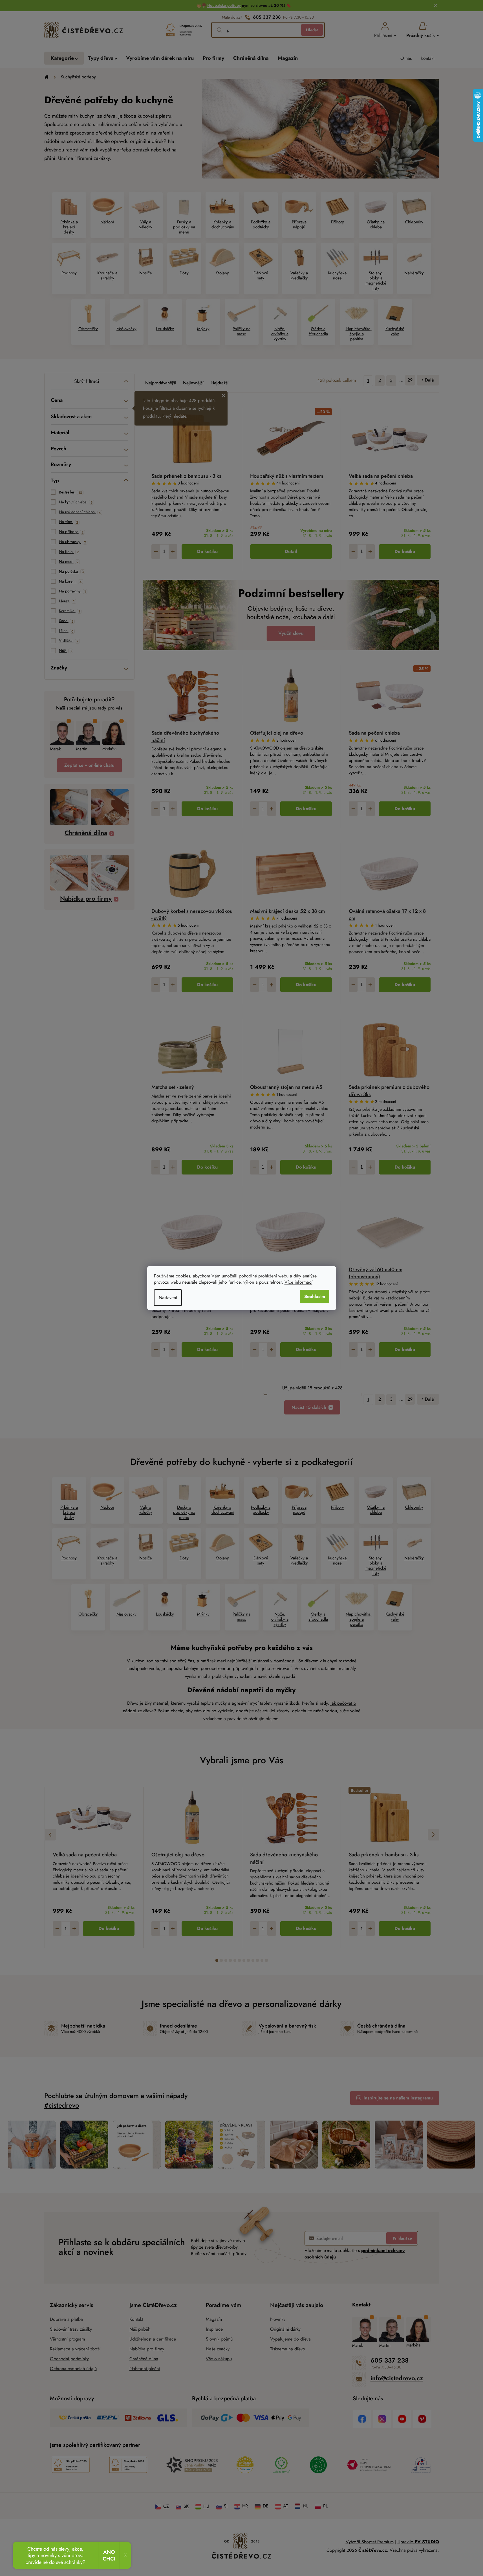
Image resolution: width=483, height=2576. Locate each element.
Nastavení (168, 1298)
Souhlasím (315, 1296)
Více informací (298, 1282)
